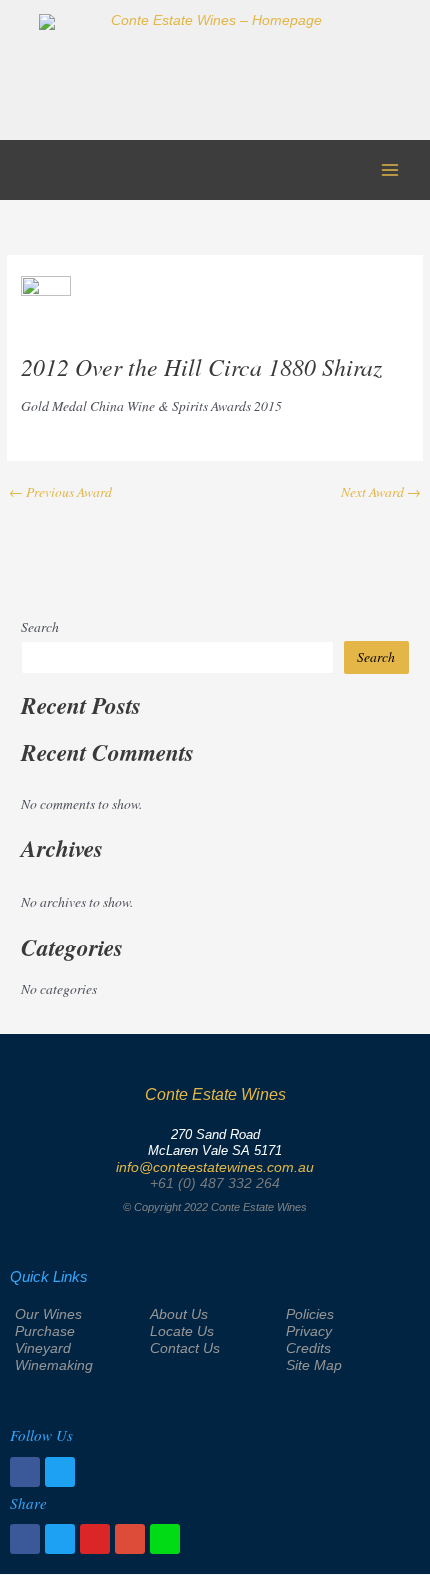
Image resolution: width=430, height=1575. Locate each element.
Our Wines (48, 1314)
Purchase (45, 1331)
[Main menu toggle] (390, 170)
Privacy (309, 1331)
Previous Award (60, 492)
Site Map (314, 1365)
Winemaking (54, 1365)
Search (40, 626)
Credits (308, 1348)
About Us (179, 1314)
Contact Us (185, 1348)
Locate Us (182, 1331)
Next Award (381, 492)
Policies (310, 1314)
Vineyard (43, 1348)
